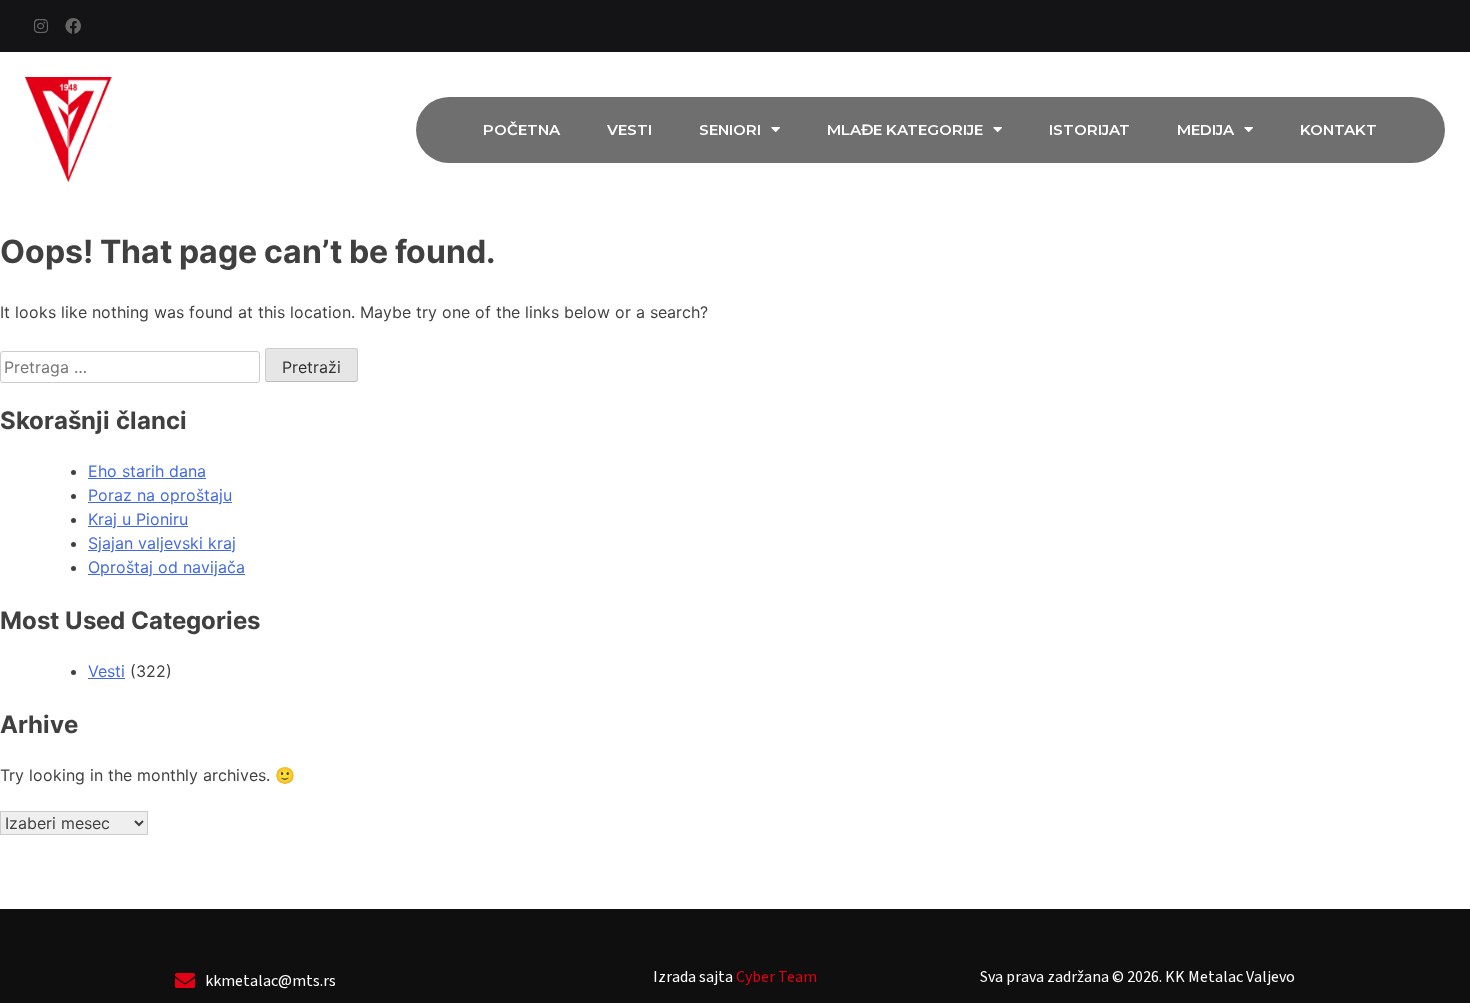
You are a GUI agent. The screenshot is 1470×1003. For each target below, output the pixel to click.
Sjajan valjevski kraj (162, 543)
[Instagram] (41, 26)
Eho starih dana (147, 471)
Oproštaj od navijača (166, 567)
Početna (521, 129)
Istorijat (1089, 129)
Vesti (629, 129)
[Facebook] (73, 26)
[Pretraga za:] (132, 367)
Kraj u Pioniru (138, 519)
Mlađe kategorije (905, 129)
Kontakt (1338, 129)
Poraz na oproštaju (160, 495)
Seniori (730, 129)
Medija (1205, 129)
